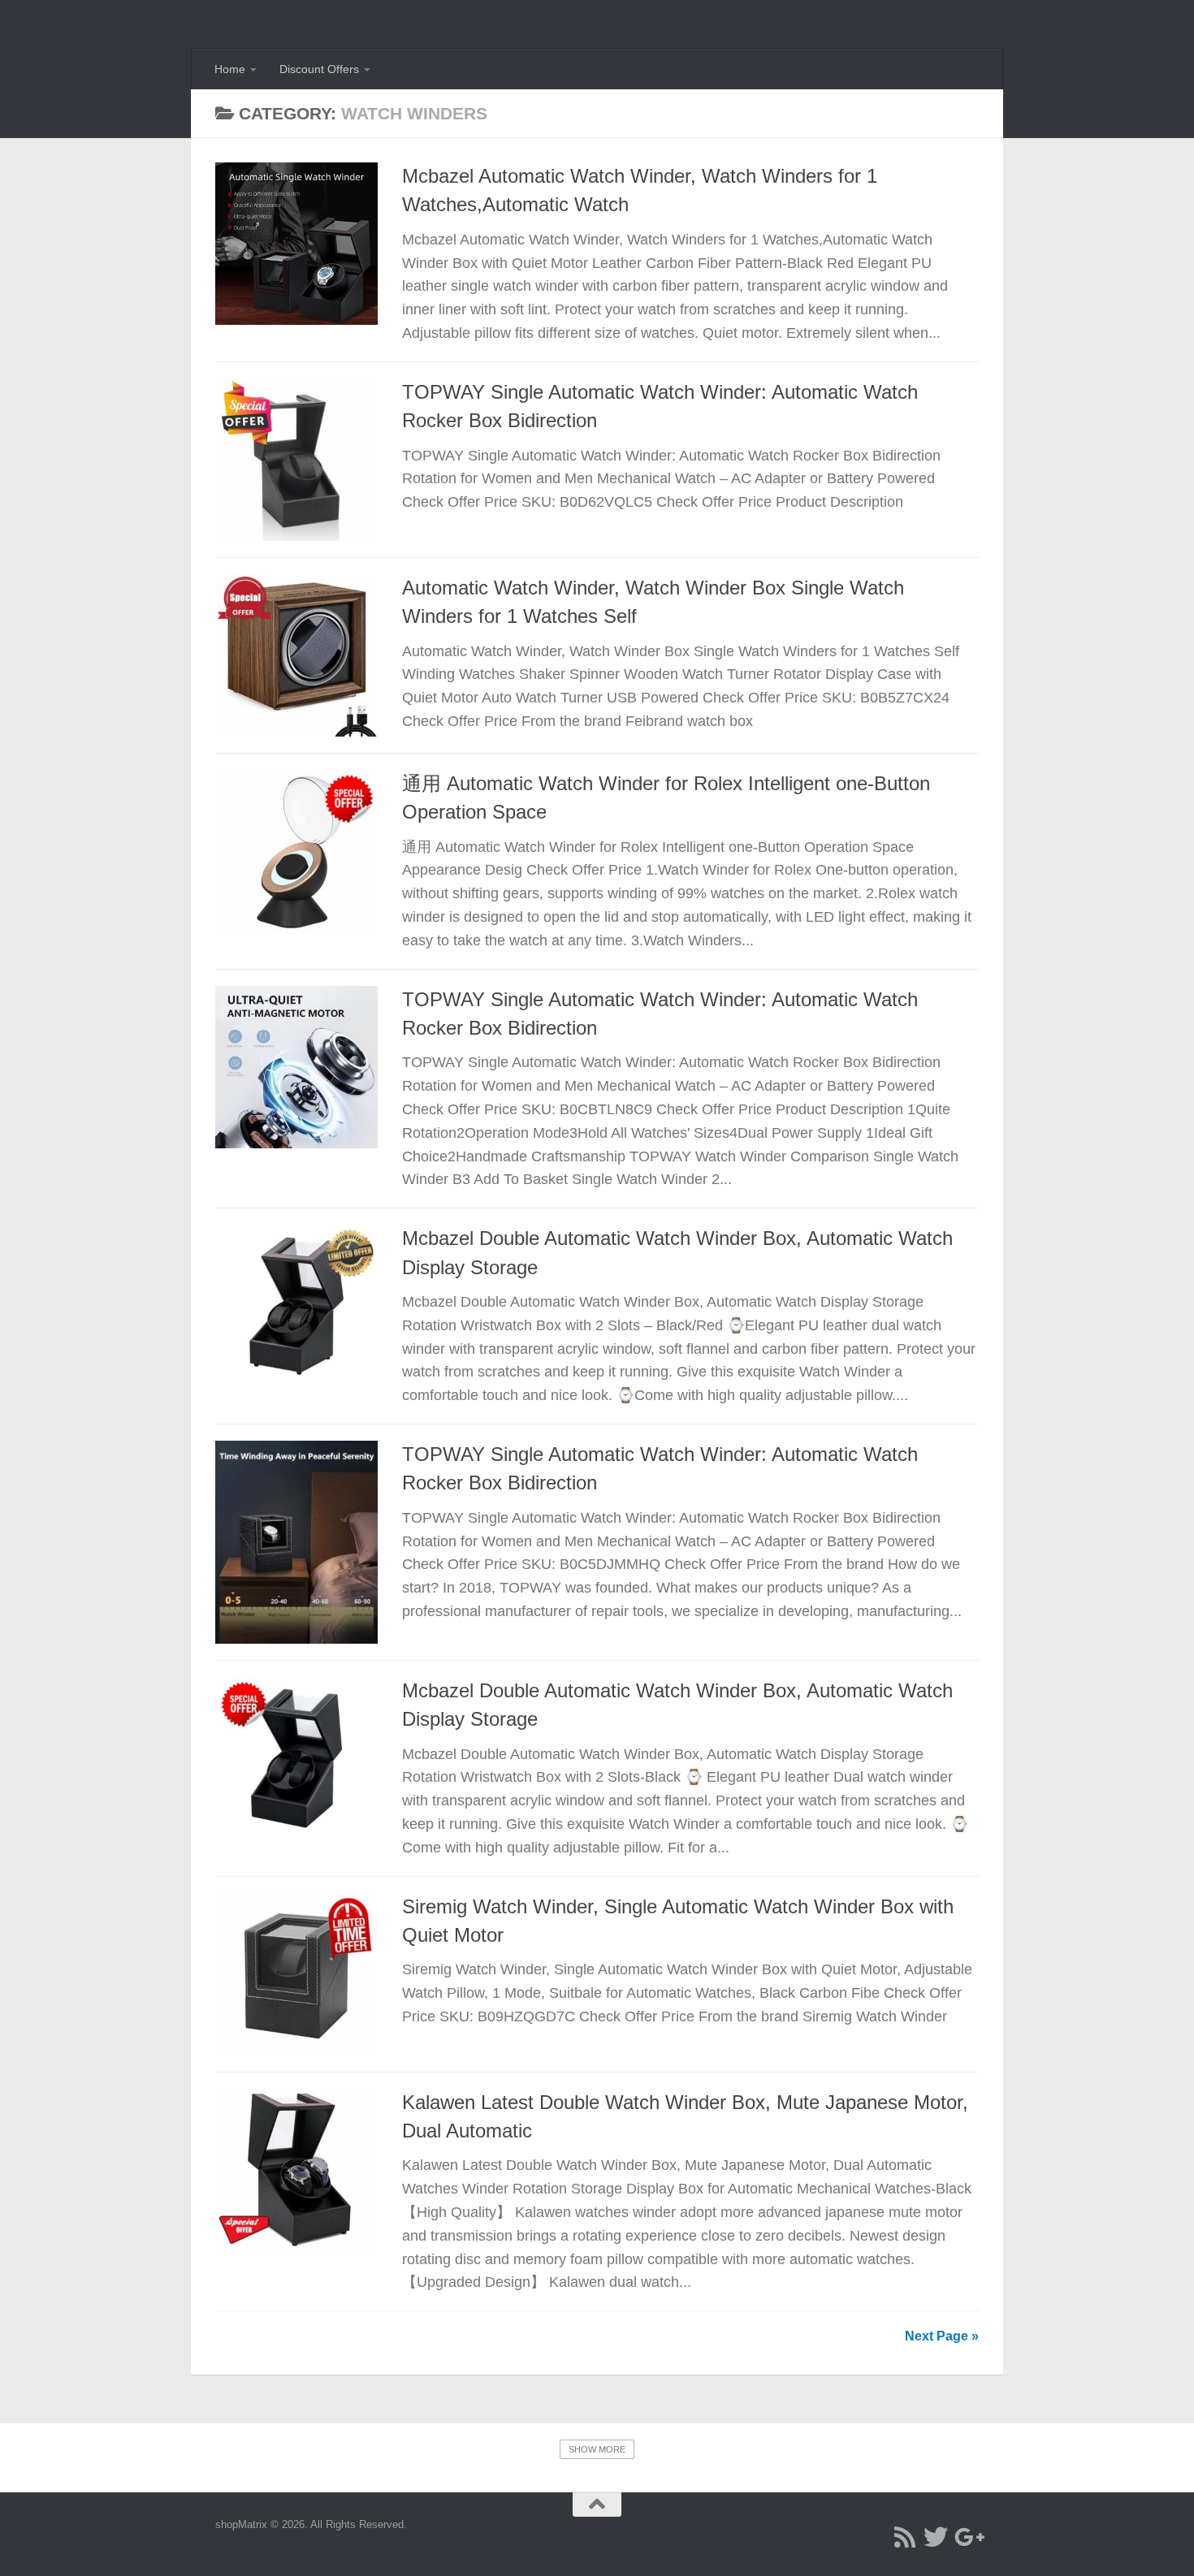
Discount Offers (319, 69)
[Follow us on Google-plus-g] (967, 2537)
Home (230, 69)
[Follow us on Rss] (905, 2537)
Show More (597, 2449)
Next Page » (942, 2336)
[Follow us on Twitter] (936, 2537)
